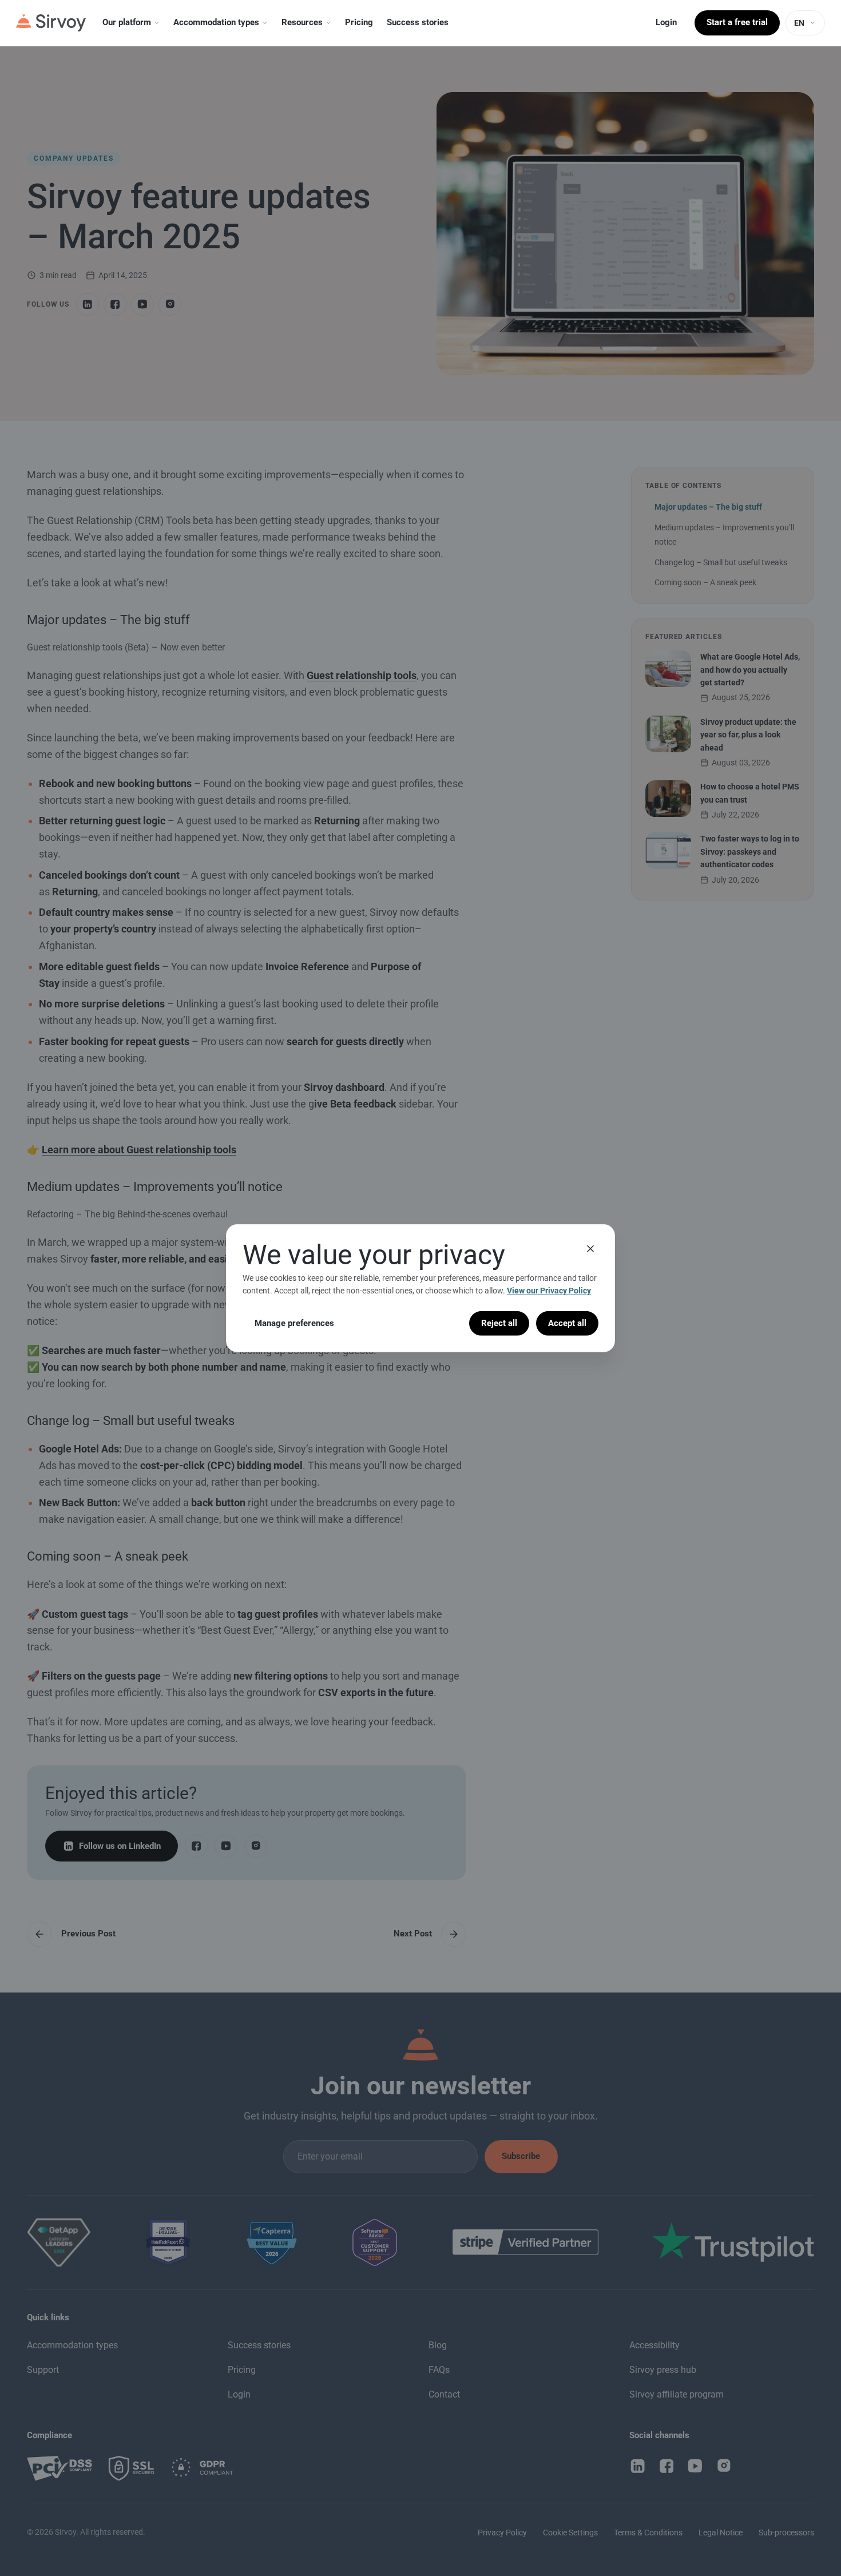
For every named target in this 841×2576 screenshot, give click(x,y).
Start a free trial (737, 22)
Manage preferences (294, 1323)
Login (666, 22)
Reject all (499, 1323)
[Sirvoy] (51, 23)
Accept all (567, 1323)
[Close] (590, 1248)
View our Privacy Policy (549, 1291)
